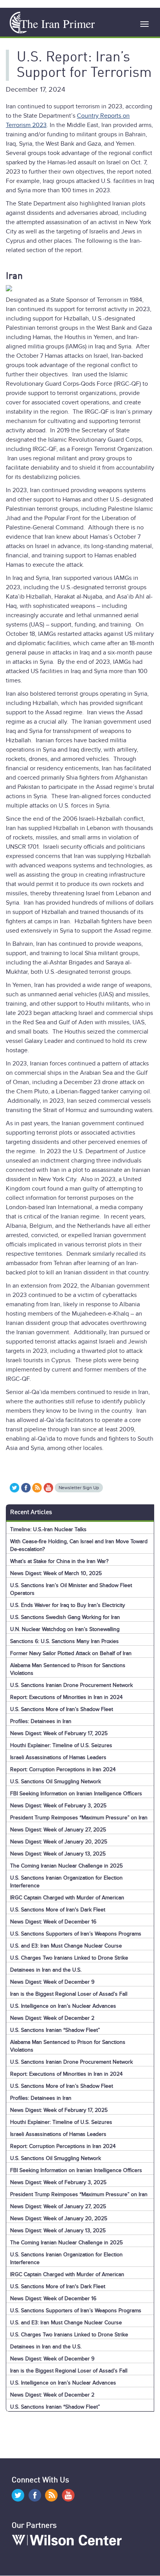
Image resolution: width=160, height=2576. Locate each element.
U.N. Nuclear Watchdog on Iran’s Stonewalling (65, 1629)
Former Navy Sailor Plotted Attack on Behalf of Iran (71, 1653)
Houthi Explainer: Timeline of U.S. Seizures (61, 1745)
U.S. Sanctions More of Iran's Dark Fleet (58, 1910)
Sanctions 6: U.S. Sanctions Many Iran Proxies (64, 1641)
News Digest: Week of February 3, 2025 (58, 1806)
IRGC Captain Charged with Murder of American (67, 1898)
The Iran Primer (57, 23)
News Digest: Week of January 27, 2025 (58, 1830)
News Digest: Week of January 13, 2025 (58, 1854)
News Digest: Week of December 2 (52, 2018)
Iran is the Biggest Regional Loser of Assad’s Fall (69, 1994)
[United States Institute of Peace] (16, 23)
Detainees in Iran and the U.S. (46, 1970)
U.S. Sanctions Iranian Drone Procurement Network (71, 1685)
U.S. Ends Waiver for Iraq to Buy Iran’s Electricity (68, 1605)
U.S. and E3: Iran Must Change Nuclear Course (66, 1946)
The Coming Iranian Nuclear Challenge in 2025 (66, 1866)
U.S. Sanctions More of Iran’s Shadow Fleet (62, 1709)
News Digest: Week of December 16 (53, 1922)
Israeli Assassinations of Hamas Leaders (58, 1757)
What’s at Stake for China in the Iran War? (59, 1561)
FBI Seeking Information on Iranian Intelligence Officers (76, 1794)
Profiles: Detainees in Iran (41, 1721)
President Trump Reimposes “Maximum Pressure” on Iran (79, 1818)
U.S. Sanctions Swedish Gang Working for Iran (65, 1617)
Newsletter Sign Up (79, 1488)
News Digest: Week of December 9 (52, 1982)
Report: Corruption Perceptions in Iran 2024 (63, 1769)
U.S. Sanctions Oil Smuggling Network (56, 1781)
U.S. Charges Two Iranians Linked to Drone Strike (69, 1958)
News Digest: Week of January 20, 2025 (59, 1842)
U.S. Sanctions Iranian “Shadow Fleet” (55, 2030)
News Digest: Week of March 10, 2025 (56, 1573)
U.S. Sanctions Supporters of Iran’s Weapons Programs (76, 1934)
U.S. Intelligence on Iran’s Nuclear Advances (63, 2006)
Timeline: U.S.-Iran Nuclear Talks (48, 1529)
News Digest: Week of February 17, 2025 (59, 1733)
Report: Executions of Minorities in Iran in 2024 (66, 1697)
